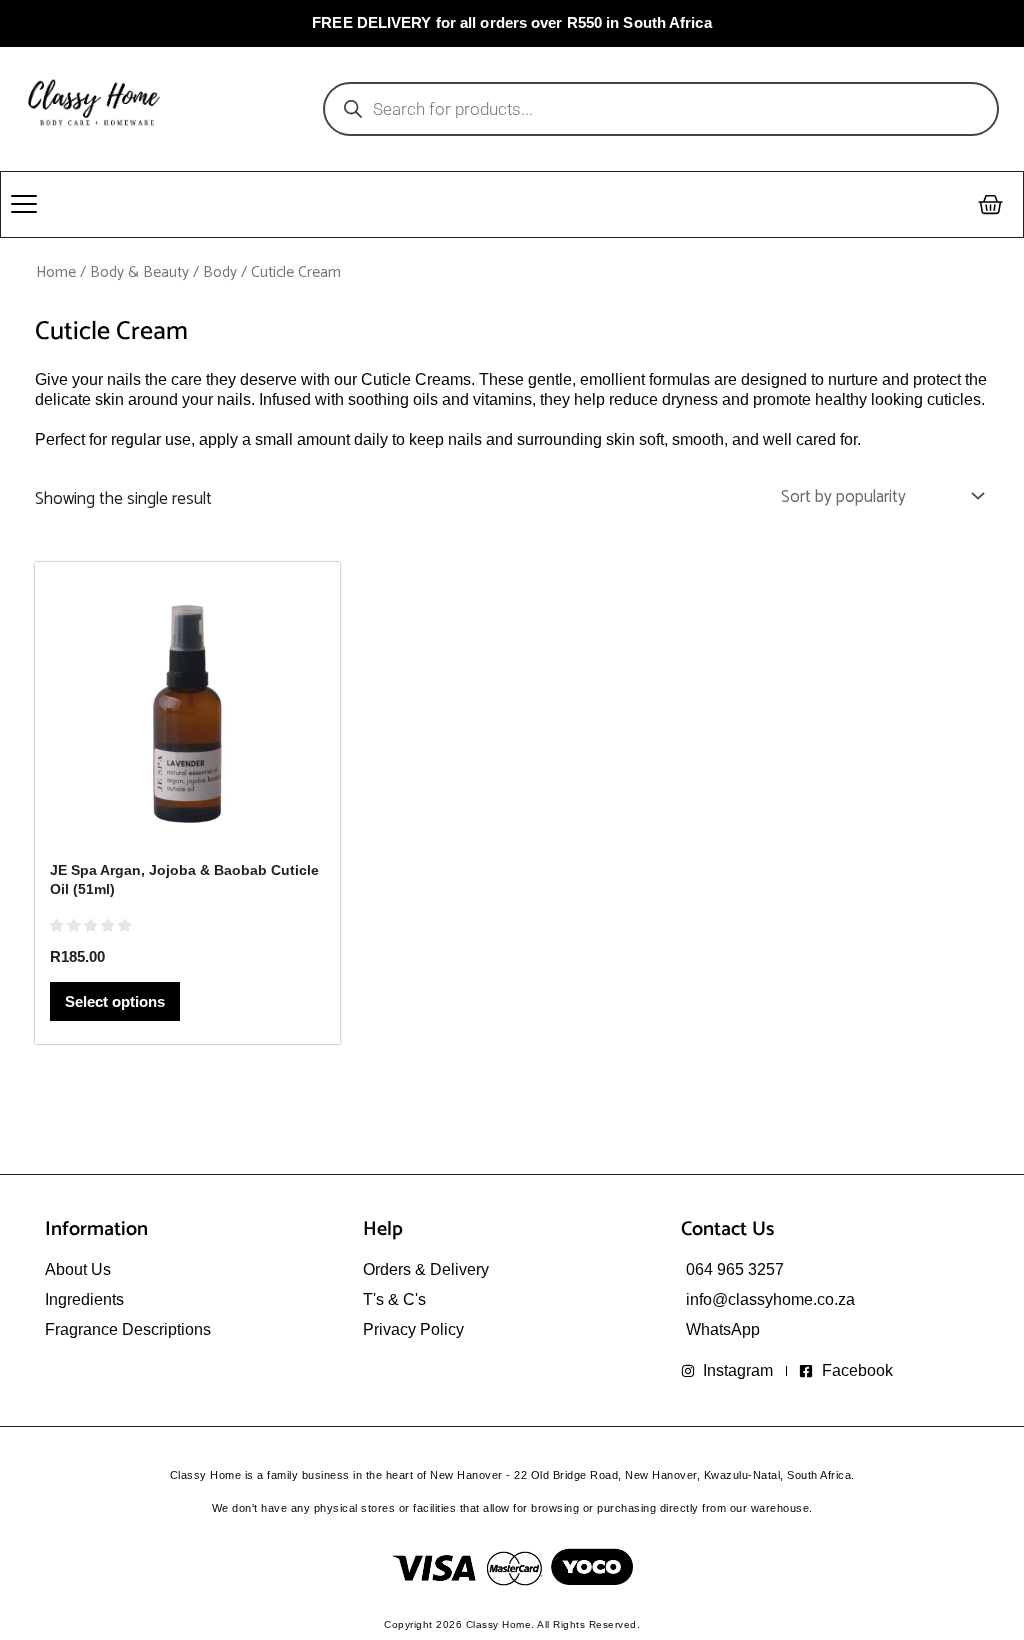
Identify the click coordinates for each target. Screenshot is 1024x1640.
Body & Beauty (139, 272)
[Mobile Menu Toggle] (24, 204)
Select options (115, 1001)
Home (56, 272)
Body (220, 272)
